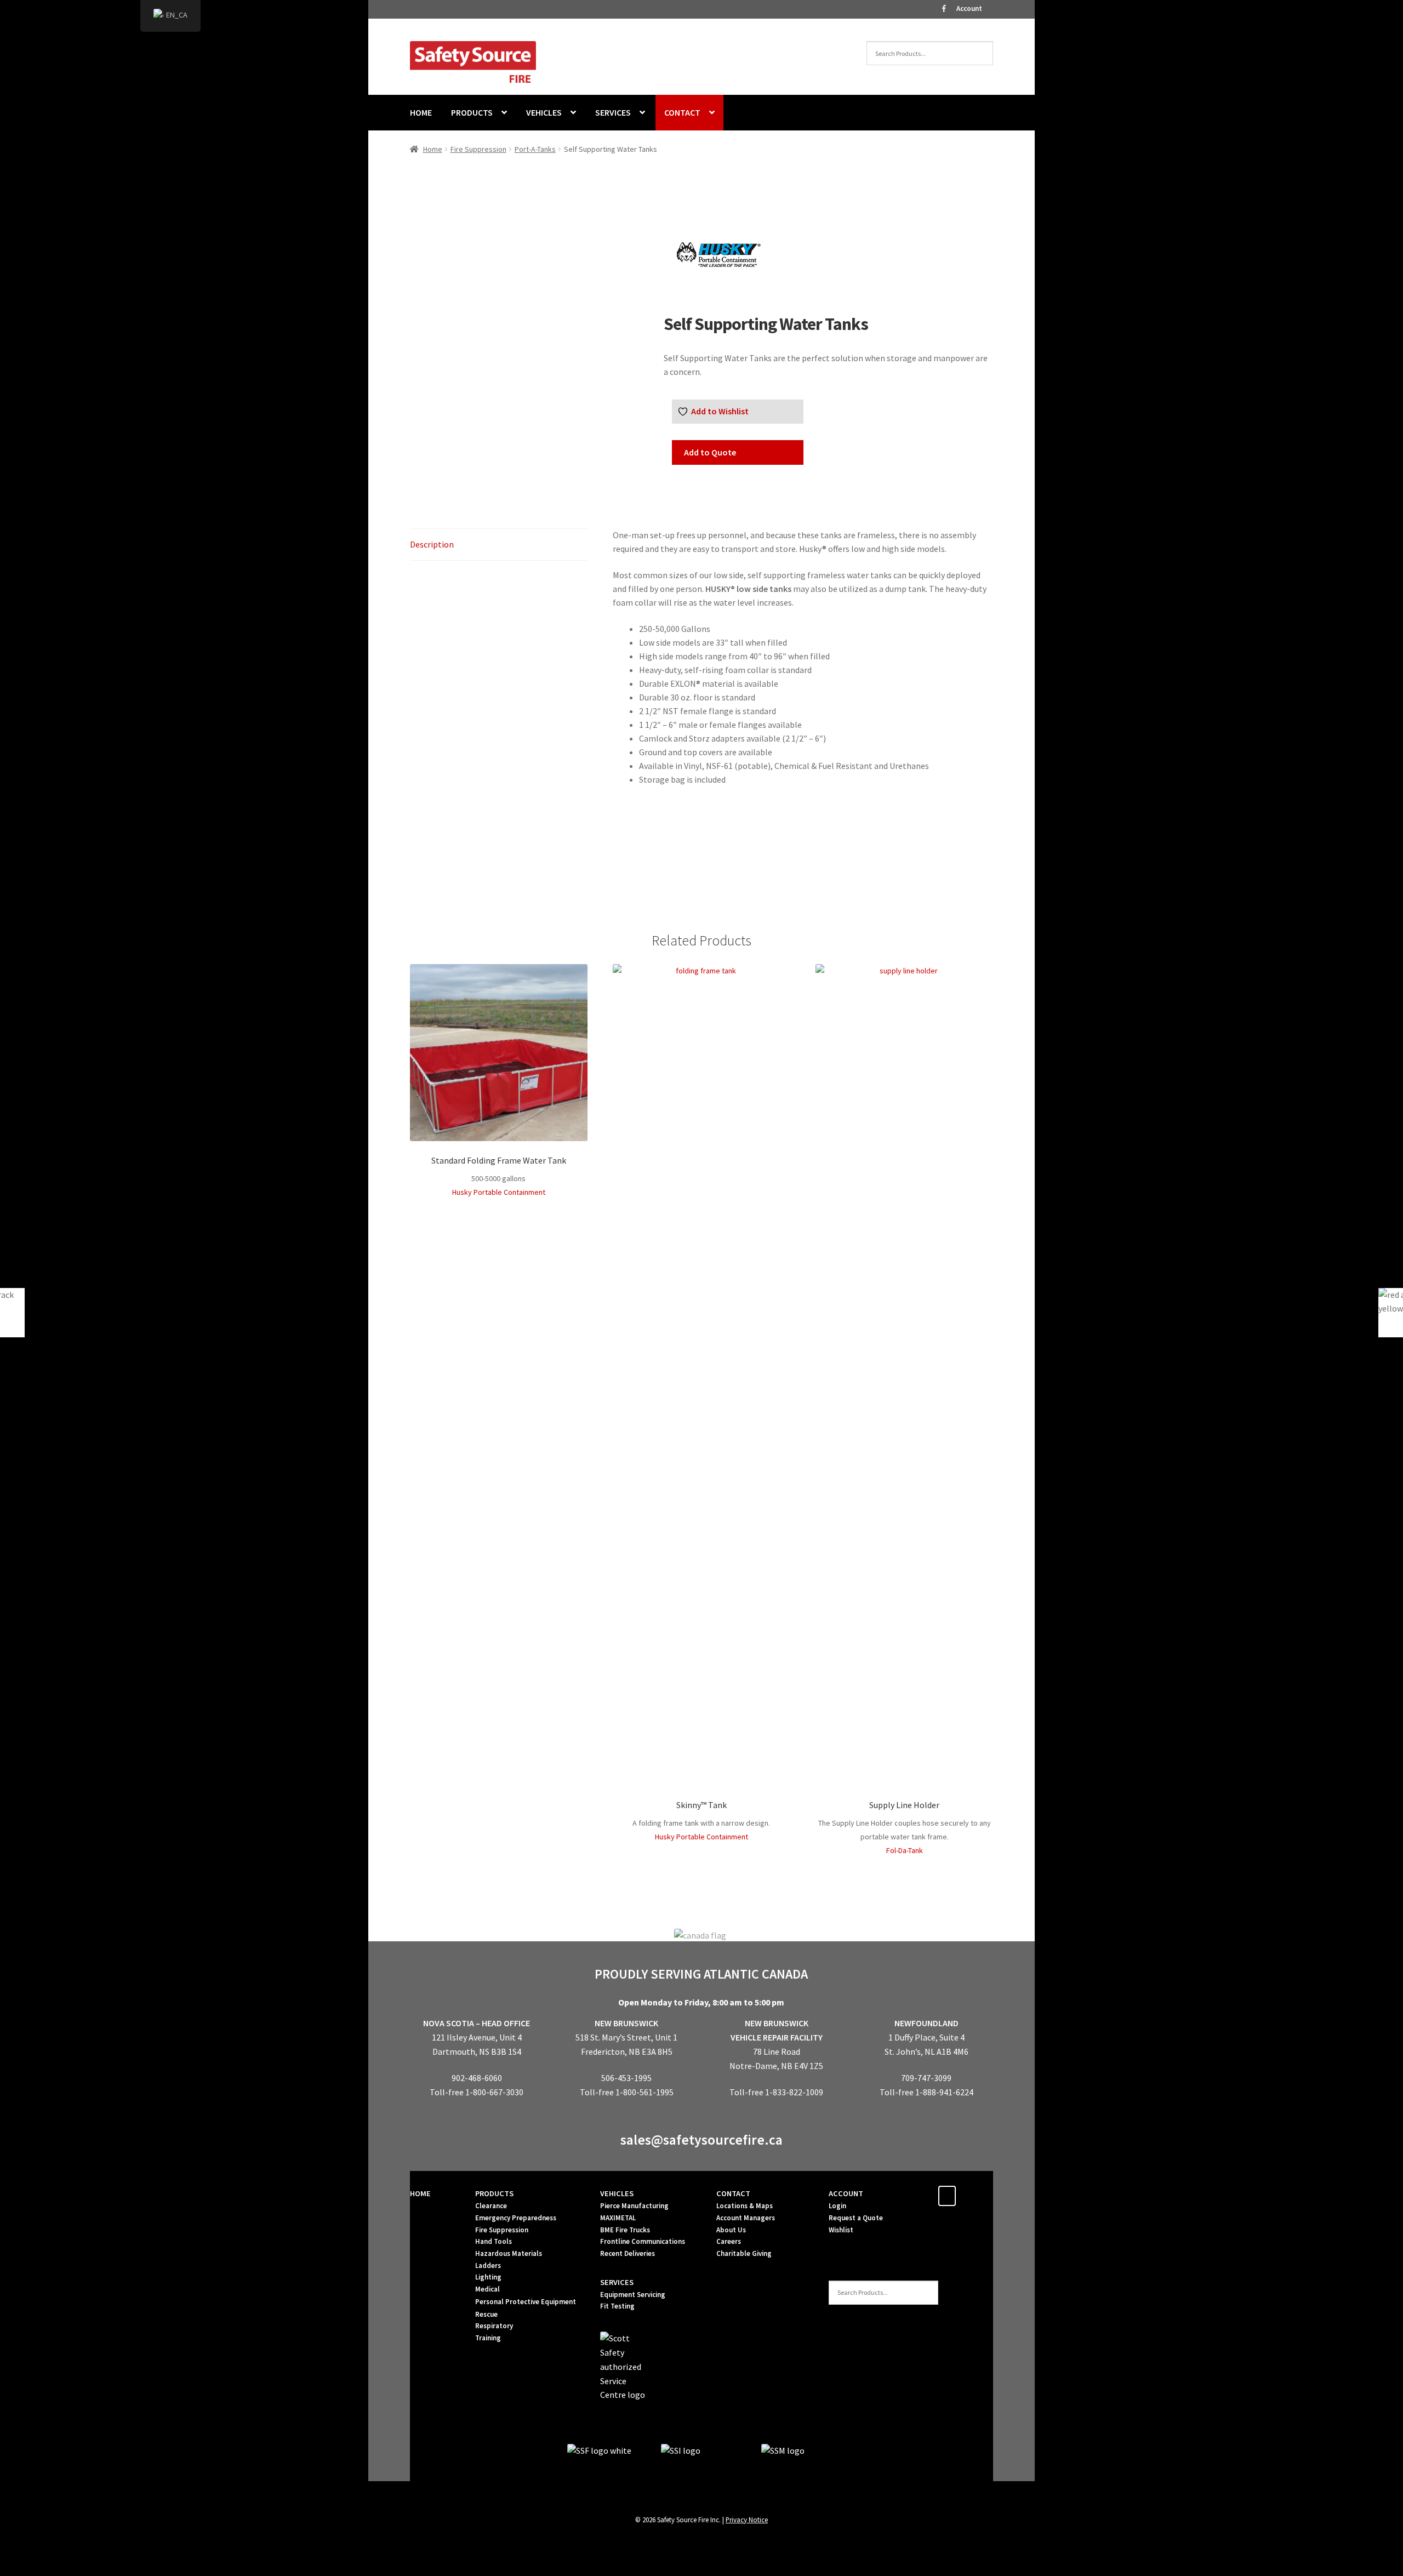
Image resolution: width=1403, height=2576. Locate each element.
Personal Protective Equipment (526, 2302)
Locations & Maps (745, 2206)
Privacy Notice (747, 2520)
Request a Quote (856, 2218)
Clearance (491, 2206)
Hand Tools (494, 2241)
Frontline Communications (643, 2241)
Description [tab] (432, 544)
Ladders (488, 2266)
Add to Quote (710, 452)
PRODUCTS (472, 112)
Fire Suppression (478, 149)
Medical (487, 2289)
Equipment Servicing (633, 2295)
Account (969, 8)
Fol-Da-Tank (905, 1850)
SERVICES (613, 112)
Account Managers (746, 2218)
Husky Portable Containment (499, 1192)
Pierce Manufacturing (634, 2206)
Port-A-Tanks (535, 149)
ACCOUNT (846, 2193)
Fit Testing (617, 2306)
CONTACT (682, 112)
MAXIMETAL (618, 2218)
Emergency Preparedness (516, 2218)
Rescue (486, 2314)
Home (433, 149)
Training (488, 2338)
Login (837, 2206)
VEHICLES (544, 112)
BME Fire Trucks (625, 2230)
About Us (731, 2230)
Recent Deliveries (628, 2253)
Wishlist (841, 2230)
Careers (729, 2241)
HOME (421, 112)
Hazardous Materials (509, 2253)
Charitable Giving (744, 2253)
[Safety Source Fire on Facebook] (947, 2196)
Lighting (488, 2277)
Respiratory (494, 2326)
